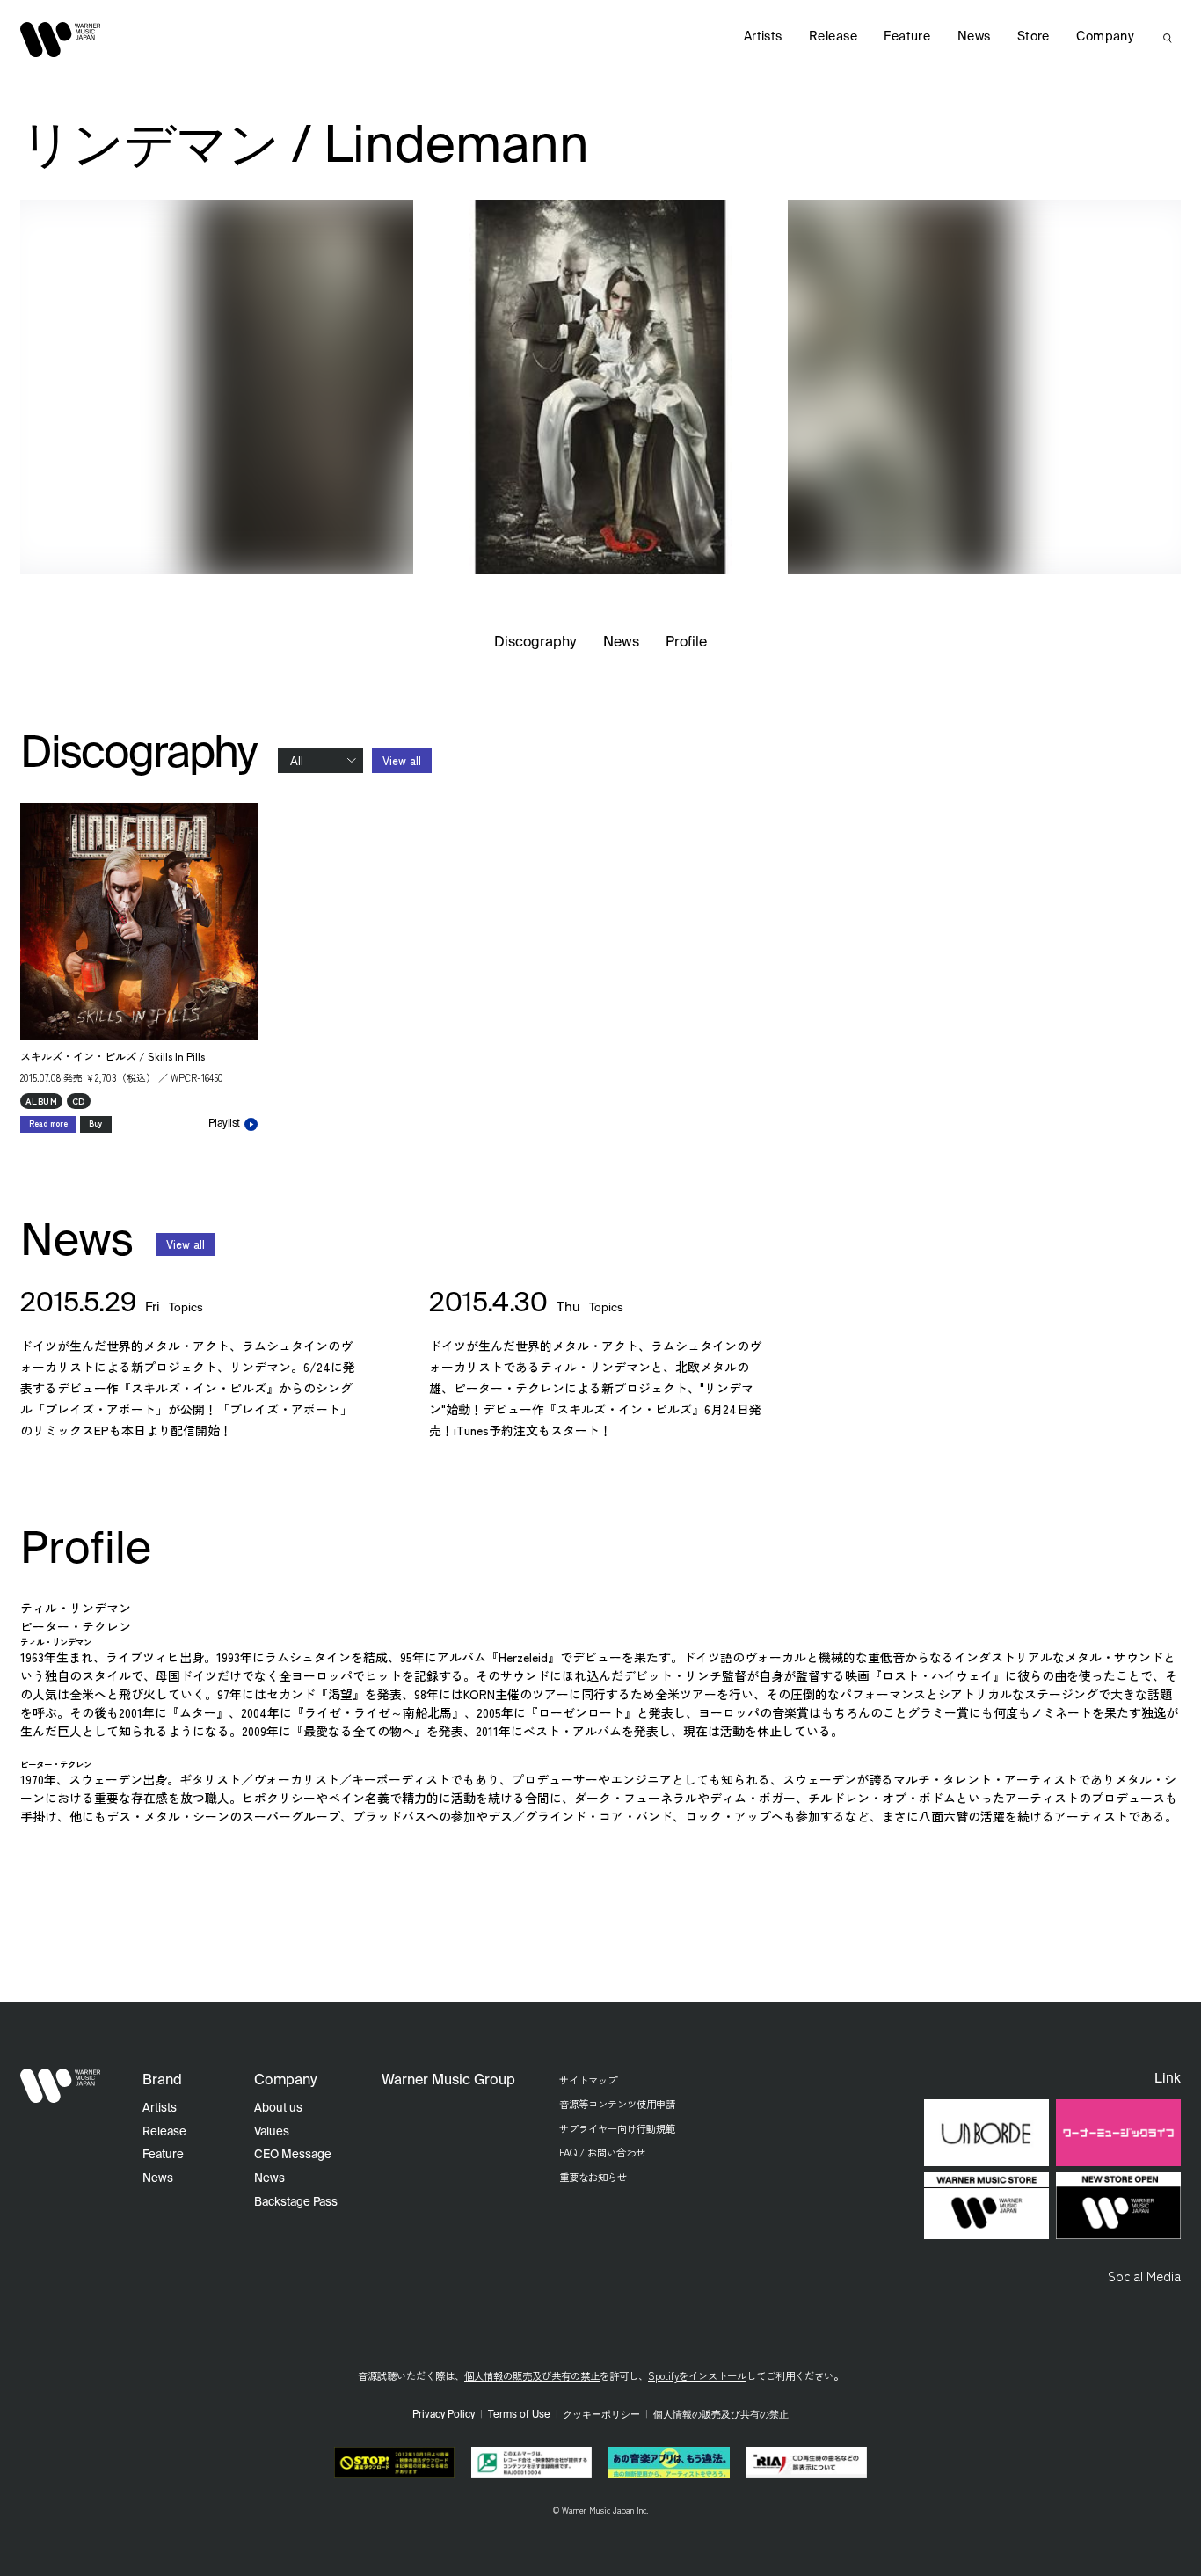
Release (833, 37)
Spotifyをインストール (697, 2375)
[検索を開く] (1168, 38)
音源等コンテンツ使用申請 (617, 2104)
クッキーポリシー (601, 2415)
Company (1105, 37)
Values (272, 2132)
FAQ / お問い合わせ (602, 2152)
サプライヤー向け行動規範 (617, 2128)
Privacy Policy (444, 2415)
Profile (686, 643)
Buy (96, 1124)
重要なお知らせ (593, 2177)
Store (1034, 37)
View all (402, 760)
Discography (535, 643)
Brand (162, 2081)
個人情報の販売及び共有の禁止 (532, 2375)
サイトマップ (588, 2080)
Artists (763, 37)
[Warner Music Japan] (61, 2086)
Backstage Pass (296, 2203)
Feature (907, 37)
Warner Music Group (448, 2081)
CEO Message (293, 2155)
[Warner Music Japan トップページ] (61, 40)
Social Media (1144, 2275)
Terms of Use (519, 2415)
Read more (48, 1124)
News (621, 643)
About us (278, 2109)
